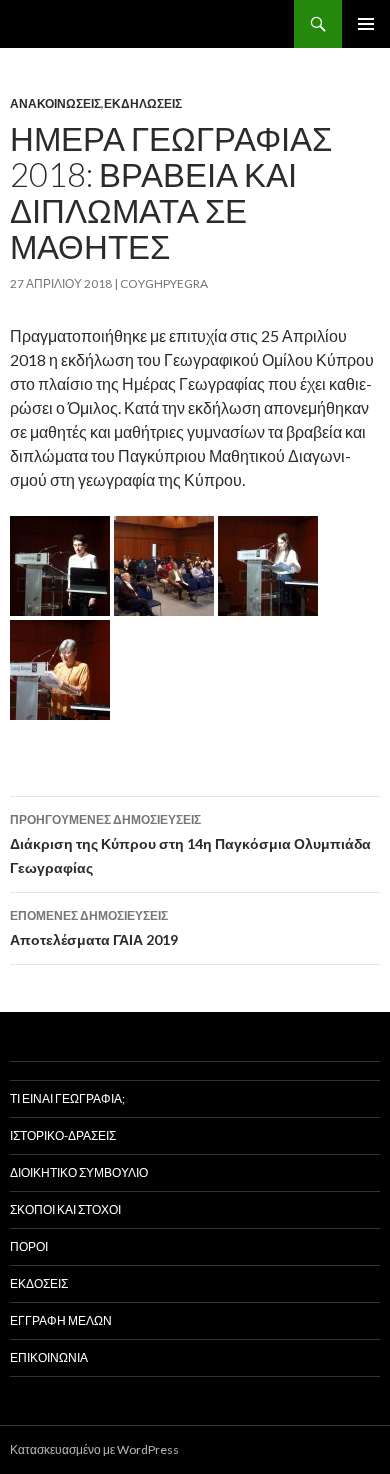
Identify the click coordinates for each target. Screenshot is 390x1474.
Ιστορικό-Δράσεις (63, 1135)
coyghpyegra (164, 283)
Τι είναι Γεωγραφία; (67, 1098)
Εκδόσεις (39, 1283)
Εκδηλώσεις (143, 103)
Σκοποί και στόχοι (65, 1209)
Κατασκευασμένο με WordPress (94, 1449)
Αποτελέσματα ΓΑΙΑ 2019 (94, 928)
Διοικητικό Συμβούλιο (79, 1172)
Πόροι (29, 1246)
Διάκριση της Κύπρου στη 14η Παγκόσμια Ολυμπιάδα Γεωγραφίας (190, 844)
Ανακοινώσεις (55, 103)
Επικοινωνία (49, 1357)
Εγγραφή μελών (61, 1320)
